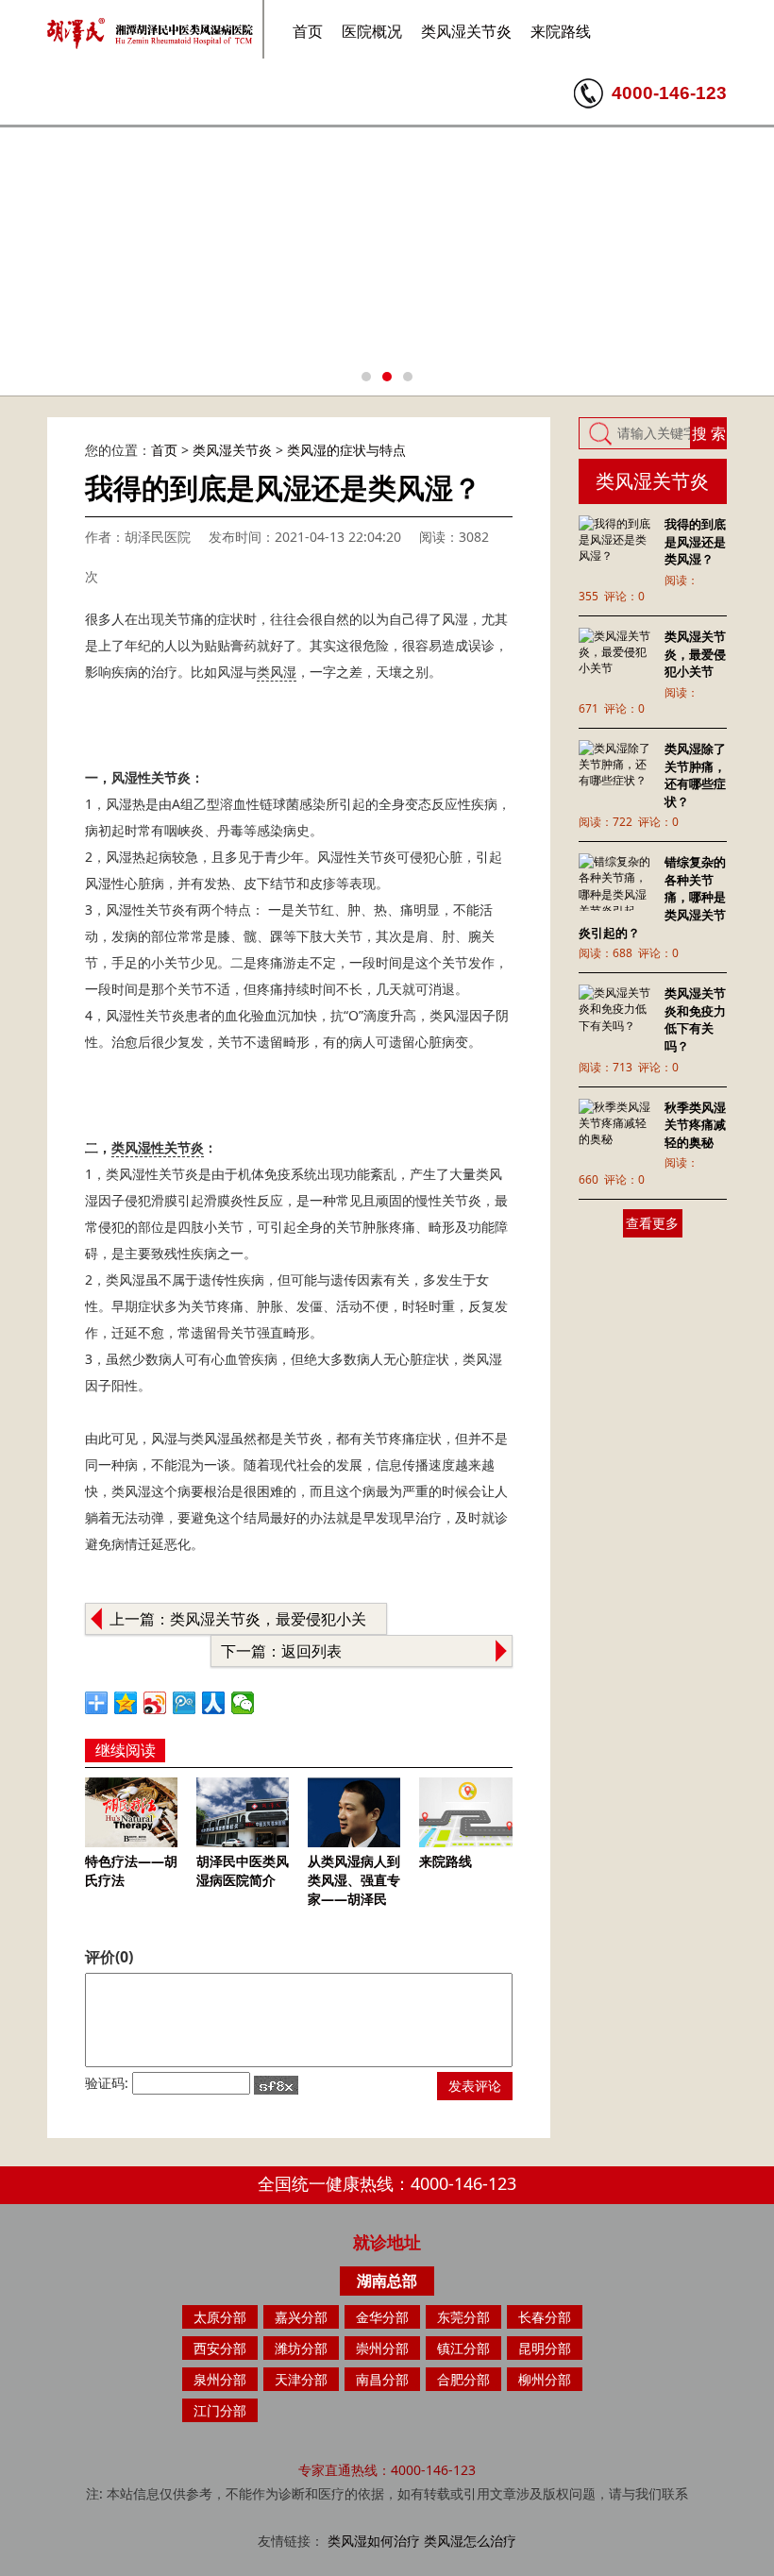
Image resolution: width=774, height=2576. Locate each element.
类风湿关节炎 (466, 31)
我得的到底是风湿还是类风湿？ (695, 541)
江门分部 (220, 2410)
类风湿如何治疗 (374, 2541)
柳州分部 (545, 2379)
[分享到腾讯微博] (185, 1703)
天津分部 (301, 2379)
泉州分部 (220, 2379)
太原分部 (220, 2317)
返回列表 (311, 1651)
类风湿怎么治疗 (470, 2541)
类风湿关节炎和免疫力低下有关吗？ (695, 1019)
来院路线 (561, 31)
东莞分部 (463, 2317)
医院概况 (372, 31)
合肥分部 (463, 2379)
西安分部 (220, 2348)
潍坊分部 (301, 2348)
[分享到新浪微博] (155, 1703)
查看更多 (652, 1223)
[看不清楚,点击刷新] (276, 2085)
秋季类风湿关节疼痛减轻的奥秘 (695, 1125)
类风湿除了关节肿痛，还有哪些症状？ (695, 775)
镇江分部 (463, 2348)
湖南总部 (387, 2281)
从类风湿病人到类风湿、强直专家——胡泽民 (354, 1879)
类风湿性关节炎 (158, 1147)
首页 (308, 31)
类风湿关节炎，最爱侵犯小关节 (695, 654)
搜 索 (709, 433)
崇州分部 (382, 2348)
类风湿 (277, 672)
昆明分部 (545, 2348)
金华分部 (382, 2317)
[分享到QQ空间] (126, 1703)
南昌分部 (382, 2379)
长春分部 (545, 2317)
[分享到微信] (243, 1703)
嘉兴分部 (301, 2317)
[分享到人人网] (214, 1703)
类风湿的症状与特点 (346, 450)
